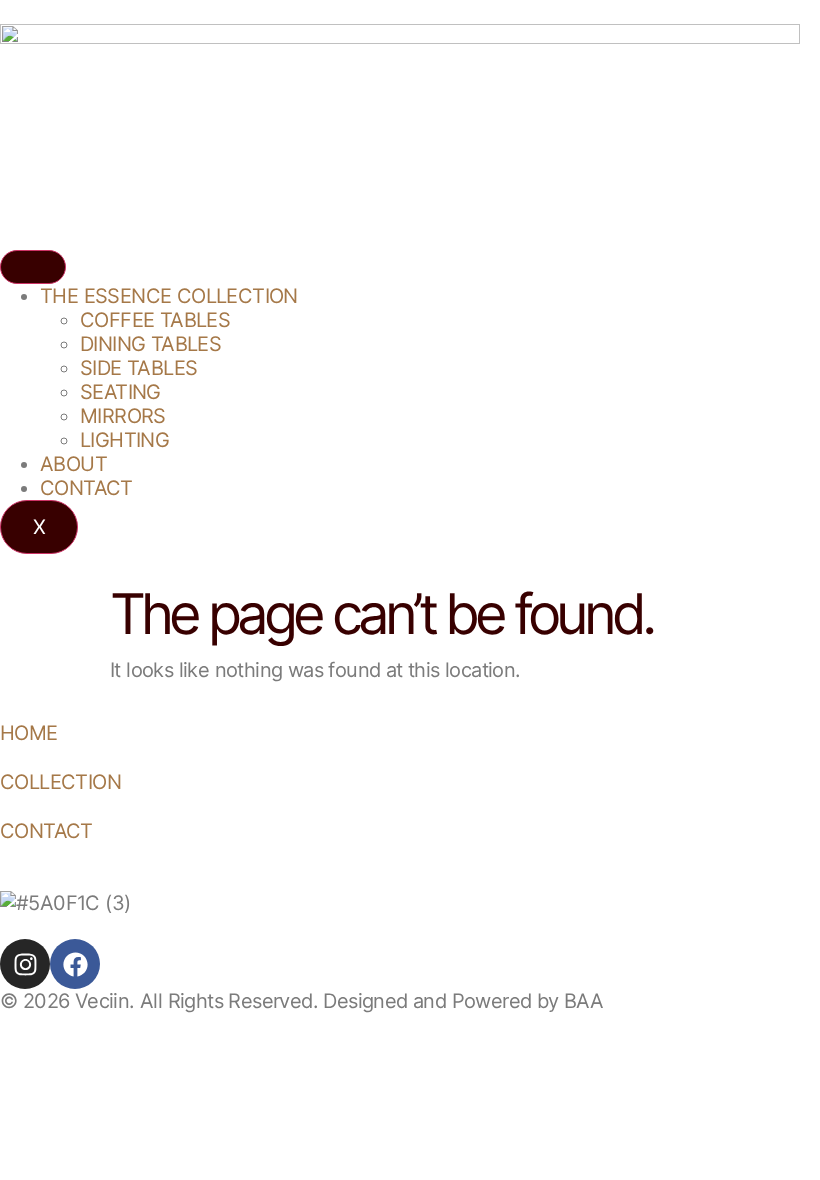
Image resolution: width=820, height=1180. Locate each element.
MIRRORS (123, 416)
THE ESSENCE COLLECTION (169, 296)
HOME (29, 733)
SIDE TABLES (138, 368)
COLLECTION (60, 782)
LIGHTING (124, 440)
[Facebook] (75, 964)
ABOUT (73, 464)
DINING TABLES (150, 344)
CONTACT (86, 488)
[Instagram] (25, 964)
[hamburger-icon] (33, 267)
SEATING (120, 392)
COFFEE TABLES (155, 320)
